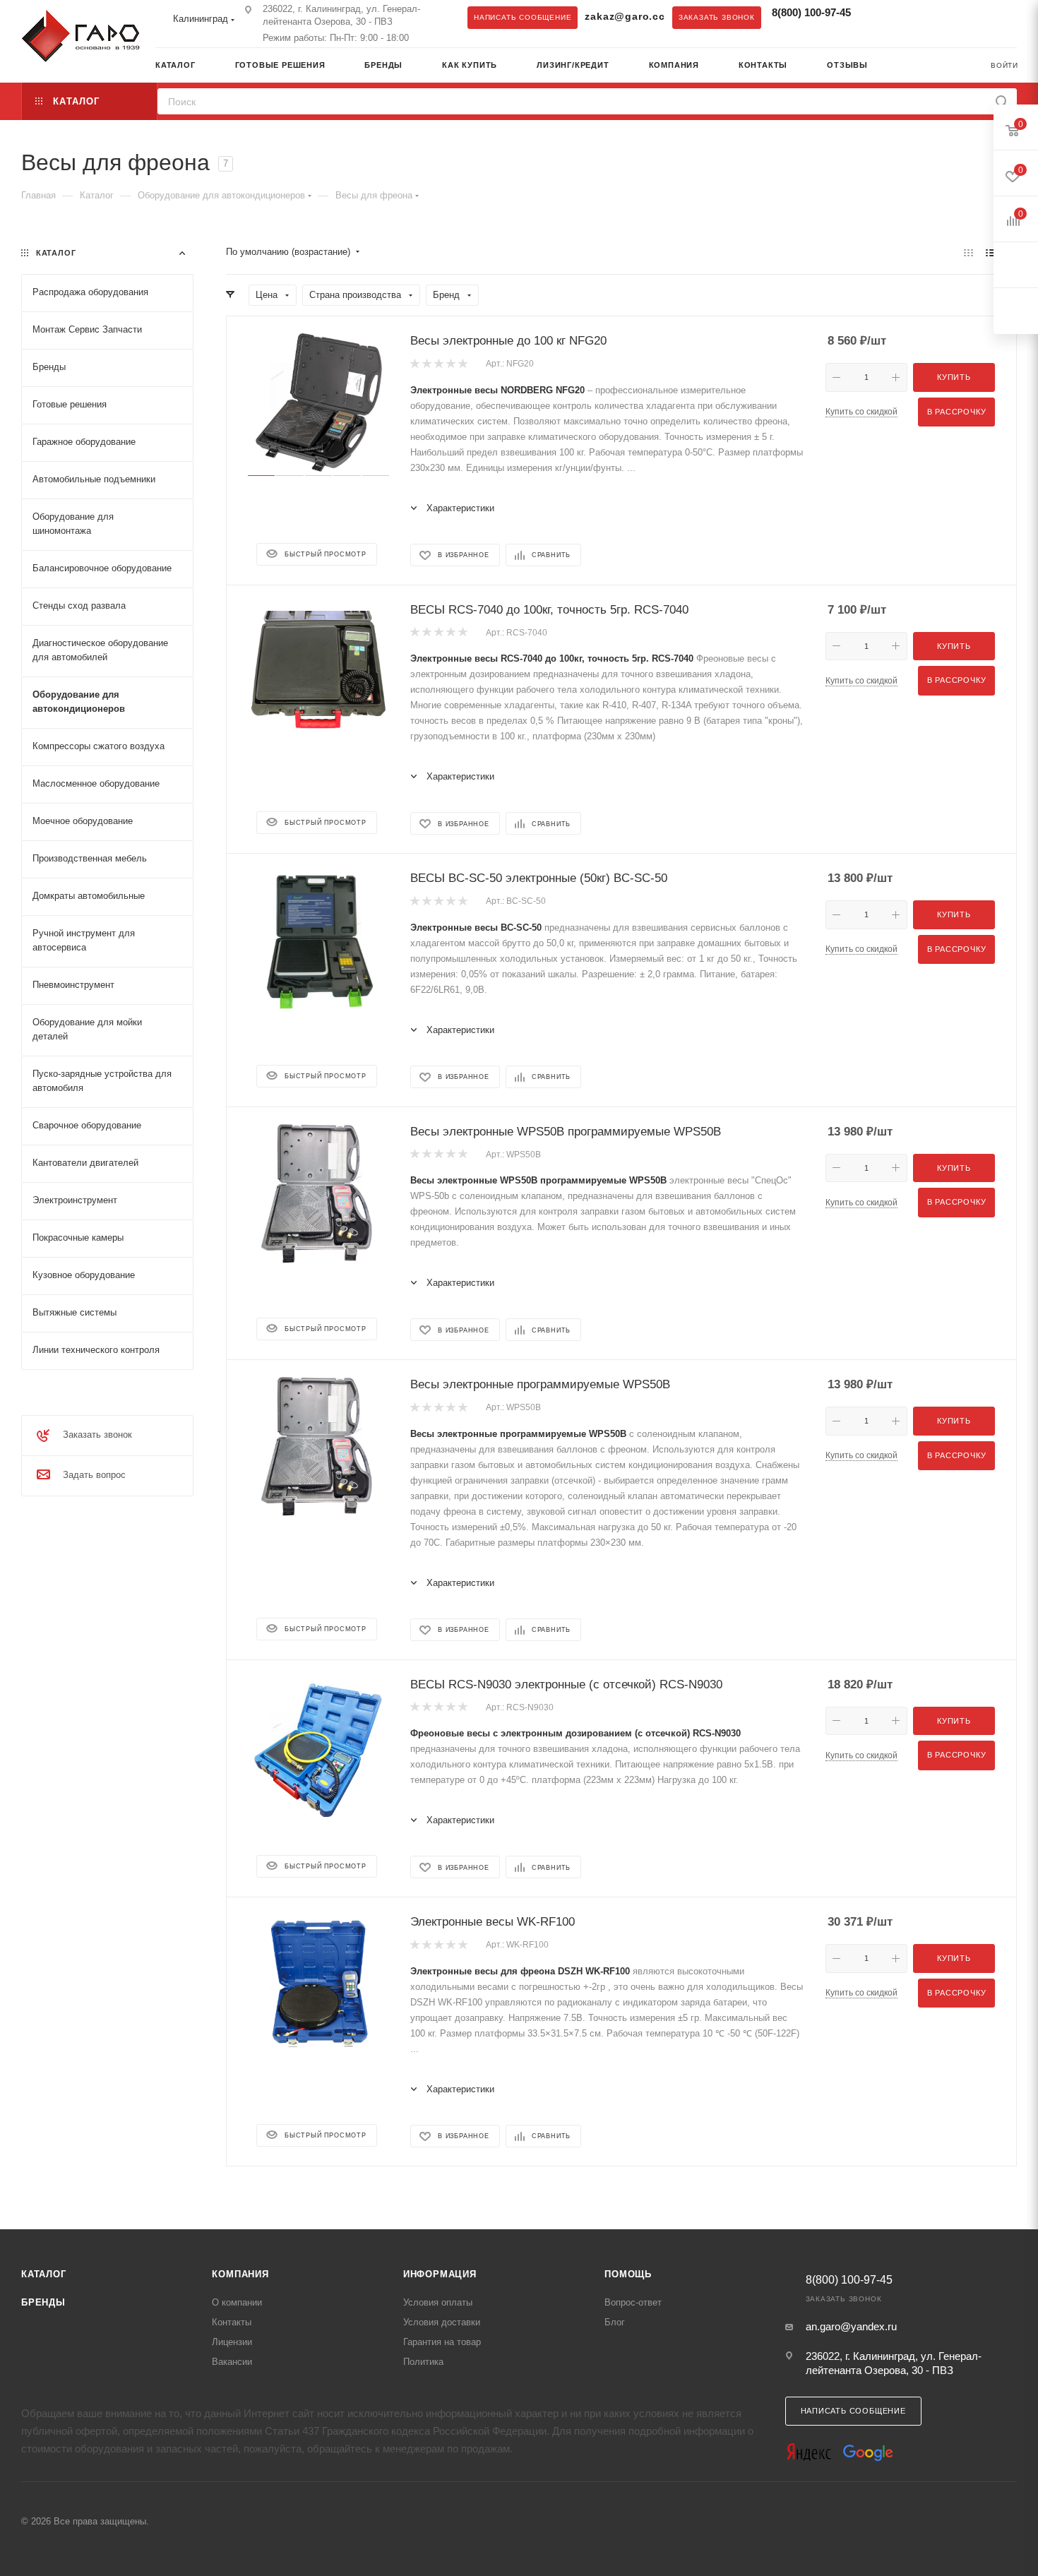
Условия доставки (442, 2322)
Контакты (232, 2322)
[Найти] (1002, 101)
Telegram (878, 17)
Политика (423, 2362)
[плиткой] (968, 252)
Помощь (628, 2274)
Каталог (44, 2274)
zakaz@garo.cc (625, 17)
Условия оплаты (438, 2302)
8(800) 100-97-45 (811, 12)
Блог (615, 2322)
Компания (240, 2274)
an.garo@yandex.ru (851, 2326)
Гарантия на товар (442, 2342)
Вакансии (232, 2362)
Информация (440, 2274)
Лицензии (232, 2342)
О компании (237, 2302)
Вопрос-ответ (633, 2302)
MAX (907, 17)
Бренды (43, 2302)
